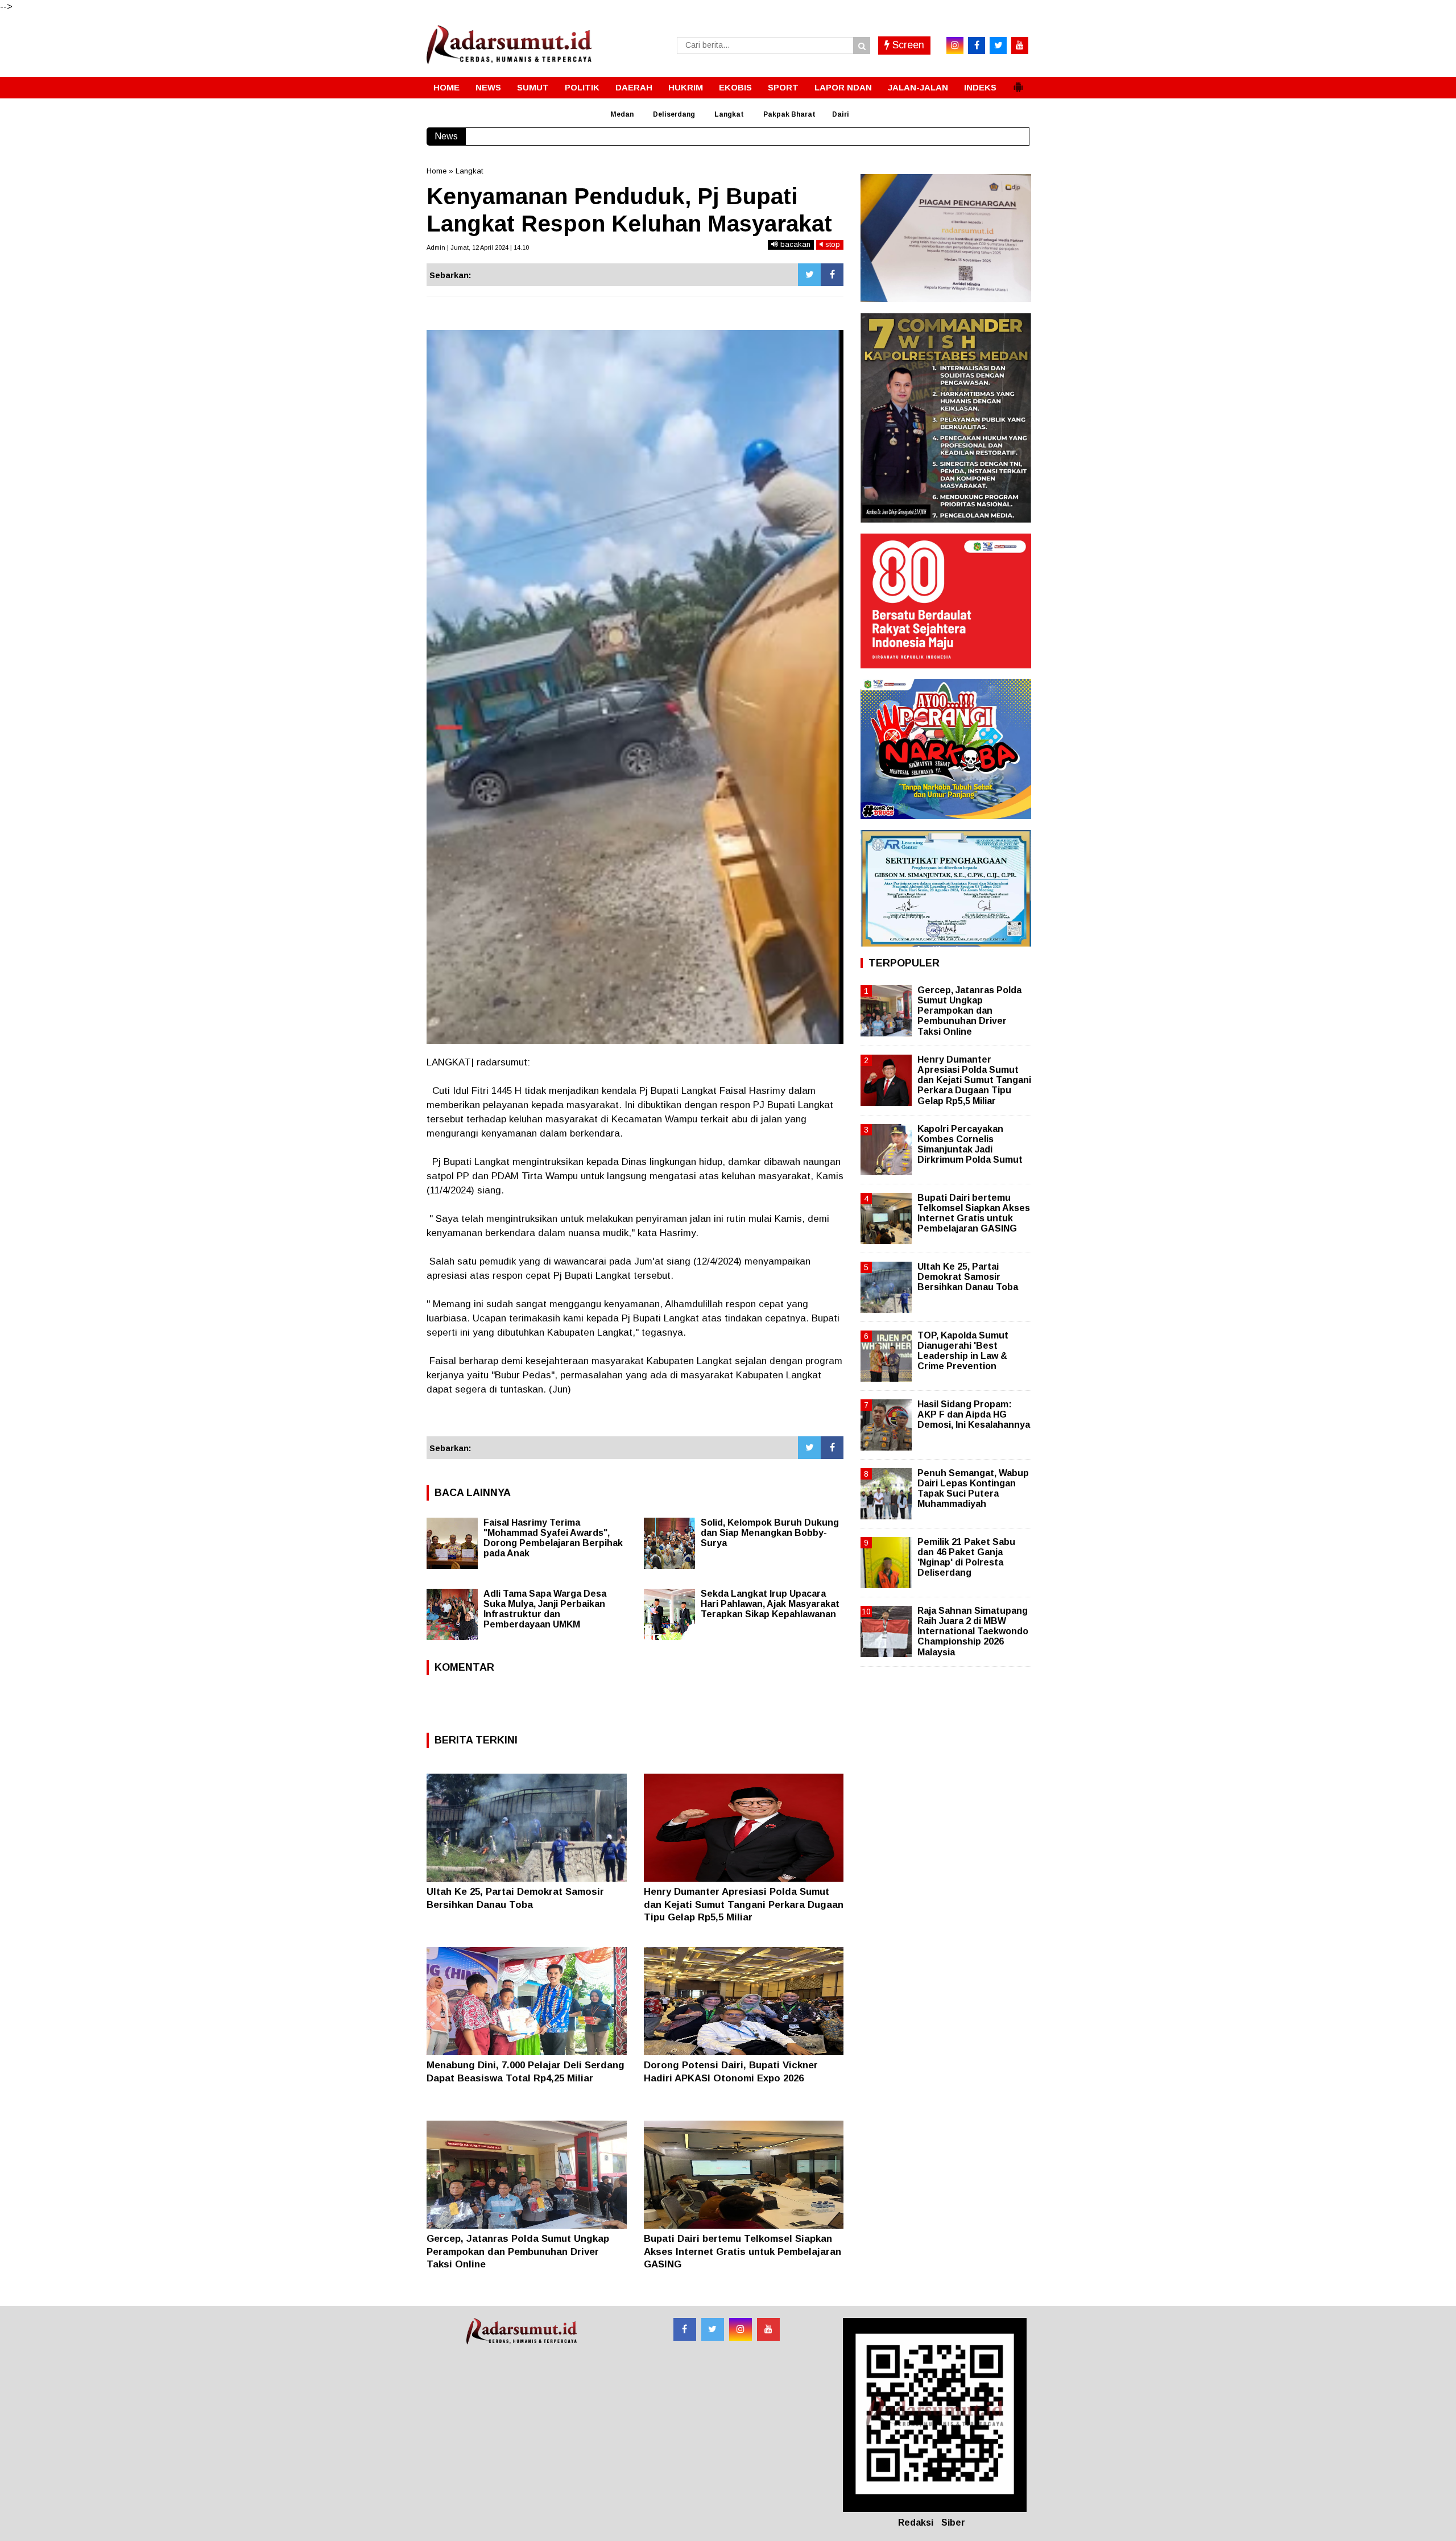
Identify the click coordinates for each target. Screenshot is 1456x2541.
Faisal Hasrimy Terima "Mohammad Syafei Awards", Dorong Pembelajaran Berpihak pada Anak (553, 1538)
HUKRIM (686, 87)
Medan (622, 114)
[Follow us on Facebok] (685, 2329)
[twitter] (998, 46)
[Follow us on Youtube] (768, 2329)
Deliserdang (674, 114)
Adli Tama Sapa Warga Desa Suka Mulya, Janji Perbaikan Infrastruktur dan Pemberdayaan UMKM (545, 1609)
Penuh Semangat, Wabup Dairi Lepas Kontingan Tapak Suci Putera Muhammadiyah (973, 1489)
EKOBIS (735, 87)
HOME (446, 87)
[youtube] (1020, 46)
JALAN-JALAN (918, 87)
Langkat (729, 114)
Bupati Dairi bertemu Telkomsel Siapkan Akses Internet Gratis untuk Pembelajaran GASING (743, 2251)
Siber (953, 2523)
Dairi (841, 114)
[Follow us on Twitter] (713, 2329)
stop (832, 244)
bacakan (794, 244)
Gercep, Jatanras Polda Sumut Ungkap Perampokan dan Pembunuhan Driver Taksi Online (518, 2251)
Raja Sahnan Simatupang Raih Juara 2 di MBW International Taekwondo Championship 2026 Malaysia (973, 1631)
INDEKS (980, 87)
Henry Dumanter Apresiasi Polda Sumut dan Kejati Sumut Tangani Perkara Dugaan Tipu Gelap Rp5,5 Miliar (744, 1904)
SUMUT (533, 87)
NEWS (488, 87)
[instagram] (955, 46)
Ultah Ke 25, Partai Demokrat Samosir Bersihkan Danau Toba (968, 1277)
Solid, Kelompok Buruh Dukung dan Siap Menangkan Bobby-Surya (770, 1533)
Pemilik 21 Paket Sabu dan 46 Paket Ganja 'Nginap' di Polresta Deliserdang (966, 1557)
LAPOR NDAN (843, 87)
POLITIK (582, 87)
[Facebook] (832, 275)
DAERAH (634, 87)
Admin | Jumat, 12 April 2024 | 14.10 (478, 247)
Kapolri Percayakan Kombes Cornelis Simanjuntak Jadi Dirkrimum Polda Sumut (970, 1145)
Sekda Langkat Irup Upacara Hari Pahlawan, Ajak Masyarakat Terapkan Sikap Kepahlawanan (770, 1604)
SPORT (783, 87)
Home (437, 171)
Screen (907, 45)
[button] (1018, 82)
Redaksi (916, 2523)
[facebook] (977, 46)
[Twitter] (809, 275)
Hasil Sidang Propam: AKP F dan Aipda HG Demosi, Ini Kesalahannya (974, 1414)
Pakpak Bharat (789, 114)
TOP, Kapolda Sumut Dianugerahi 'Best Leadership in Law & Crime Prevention (963, 1351)
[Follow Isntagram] (741, 2329)
